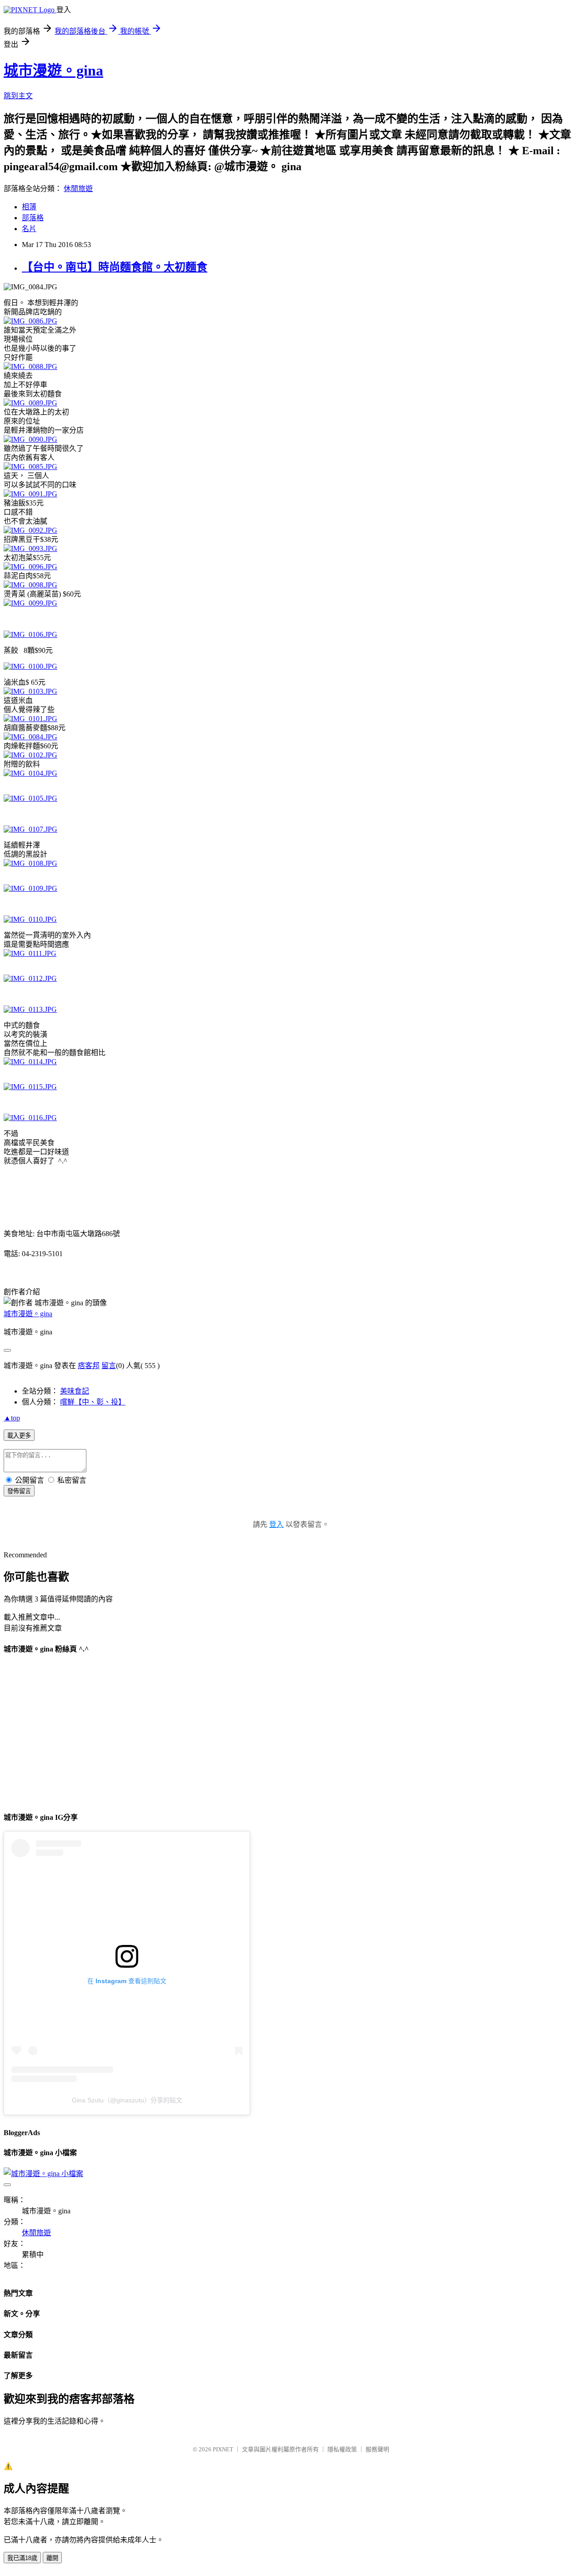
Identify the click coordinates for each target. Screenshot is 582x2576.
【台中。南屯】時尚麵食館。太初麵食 (115, 267)
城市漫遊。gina (53, 71)
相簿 (29, 207)
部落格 (33, 218)
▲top (12, 1418)
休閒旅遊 (78, 189)
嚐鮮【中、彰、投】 (93, 1402)
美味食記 (75, 1391)
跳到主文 (18, 96)
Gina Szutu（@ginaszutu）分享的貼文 (127, 2100)
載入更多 (19, 1436)
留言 (109, 1366)
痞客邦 (89, 1366)
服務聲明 (377, 2449)
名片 (29, 229)
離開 (52, 2558)
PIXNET (223, 2449)
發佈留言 (19, 1491)
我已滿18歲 (22, 2558)
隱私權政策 (342, 2449)
